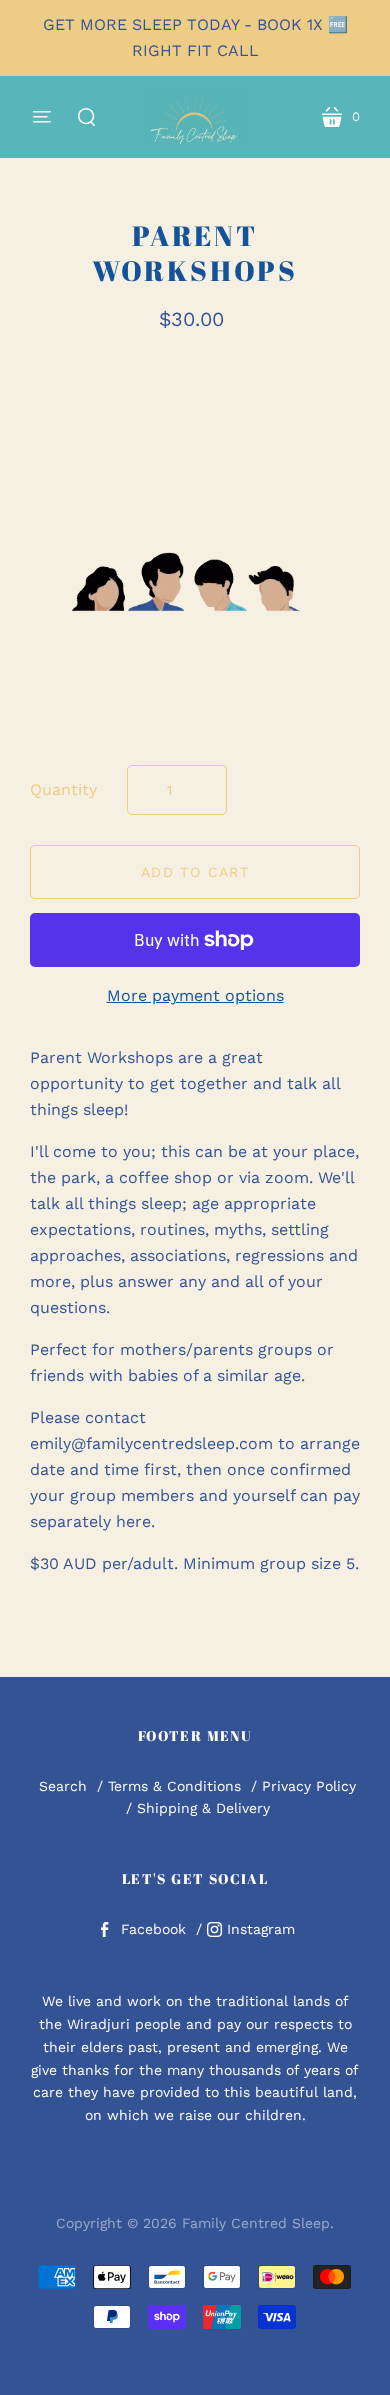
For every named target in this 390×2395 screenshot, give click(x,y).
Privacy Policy (309, 1786)
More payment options (195, 995)
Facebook (153, 1929)
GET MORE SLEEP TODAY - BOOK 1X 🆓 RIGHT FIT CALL (195, 37)
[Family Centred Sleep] (195, 117)
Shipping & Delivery (203, 1808)
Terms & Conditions (174, 1786)
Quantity (63, 789)
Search (63, 1786)
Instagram (261, 1929)
